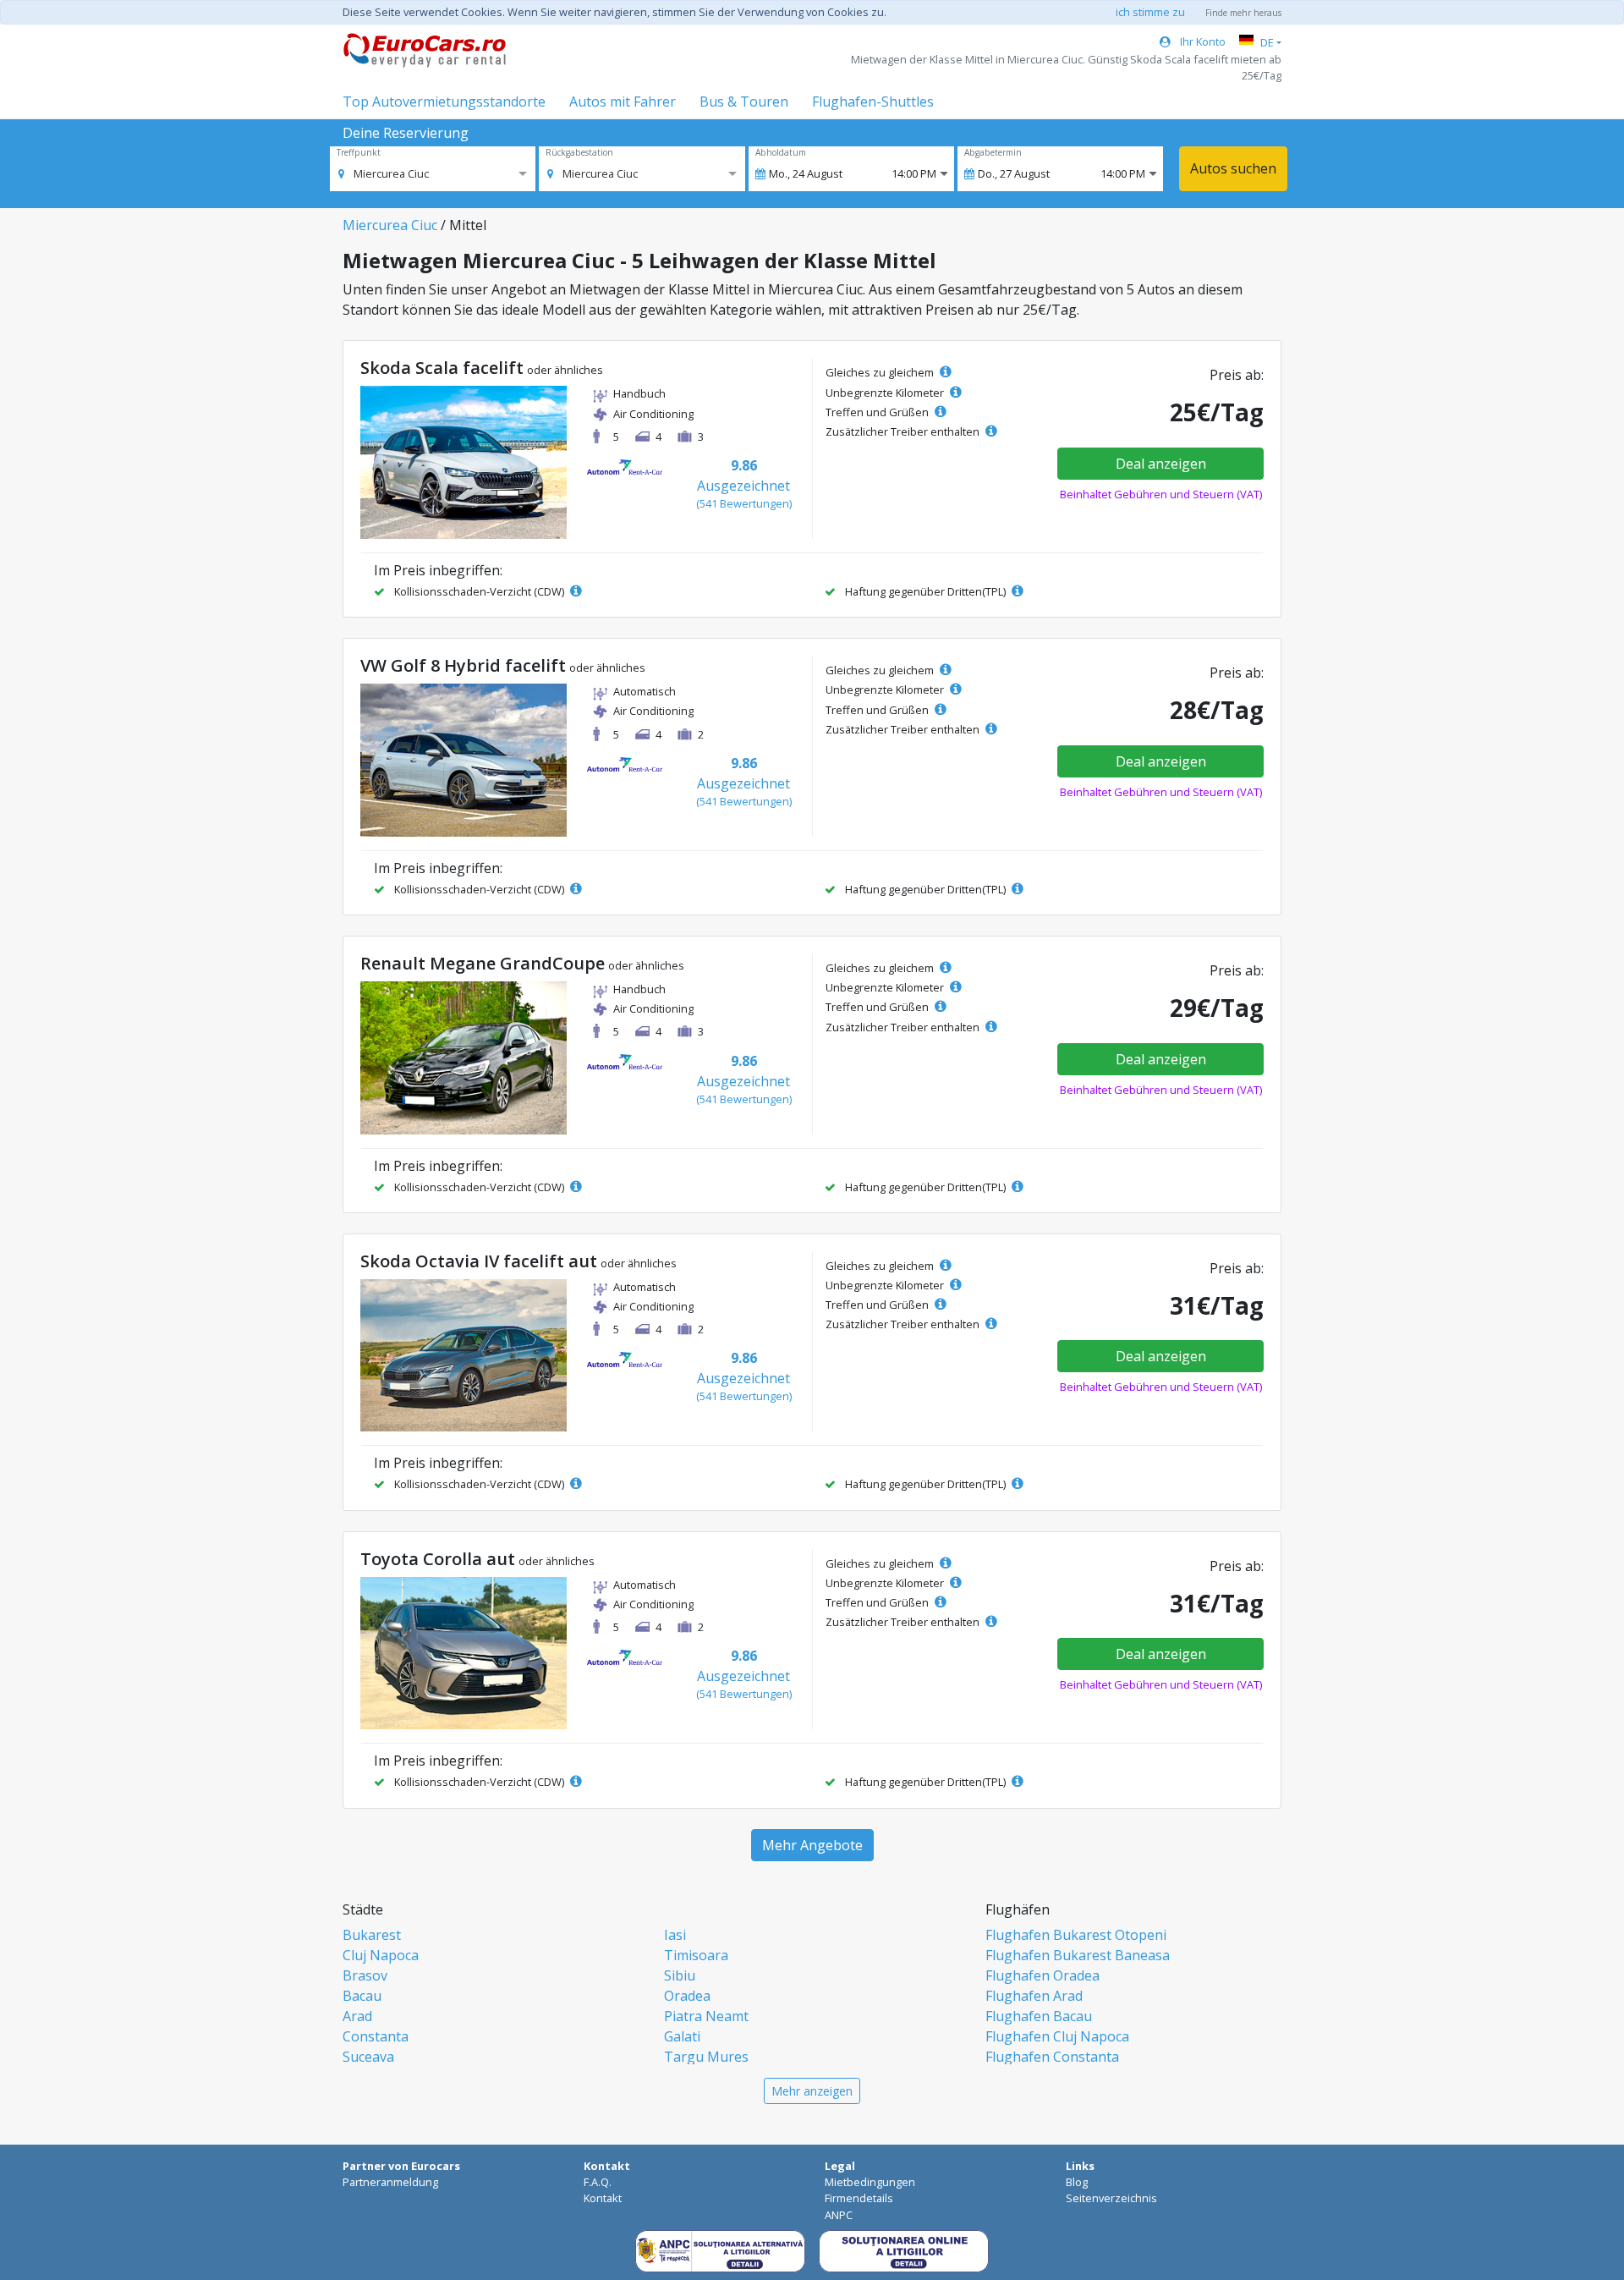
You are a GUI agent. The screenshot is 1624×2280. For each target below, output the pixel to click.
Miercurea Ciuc (390, 225)
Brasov (365, 1975)
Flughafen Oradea (1042, 1975)
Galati (682, 2036)
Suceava (368, 2057)
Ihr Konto (1202, 41)
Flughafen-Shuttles (873, 102)
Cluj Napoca (381, 1955)
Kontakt (603, 2198)
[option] (384, 173)
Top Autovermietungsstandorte (444, 102)
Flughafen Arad (1034, 1996)
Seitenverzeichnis (1111, 2198)
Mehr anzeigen (812, 2091)
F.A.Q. (598, 2182)
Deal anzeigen (1161, 464)
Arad (357, 2016)
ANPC (839, 2215)
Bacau (362, 1996)
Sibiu (680, 1975)
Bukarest (372, 1935)
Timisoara (696, 1955)
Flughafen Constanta (1052, 2057)
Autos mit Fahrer (623, 102)
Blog (1077, 2182)
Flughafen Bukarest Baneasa (1078, 1955)
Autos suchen (1233, 168)
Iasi (675, 1935)
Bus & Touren (744, 102)
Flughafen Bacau (1039, 2016)
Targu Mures (706, 2057)
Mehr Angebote (812, 1845)
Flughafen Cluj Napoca (1057, 2036)
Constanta (376, 2036)
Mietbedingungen (870, 2182)
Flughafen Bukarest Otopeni (1076, 1935)
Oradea (687, 1996)
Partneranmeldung (390, 2182)
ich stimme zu (1150, 12)
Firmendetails (859, 2198)
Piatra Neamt (706, 2016)
